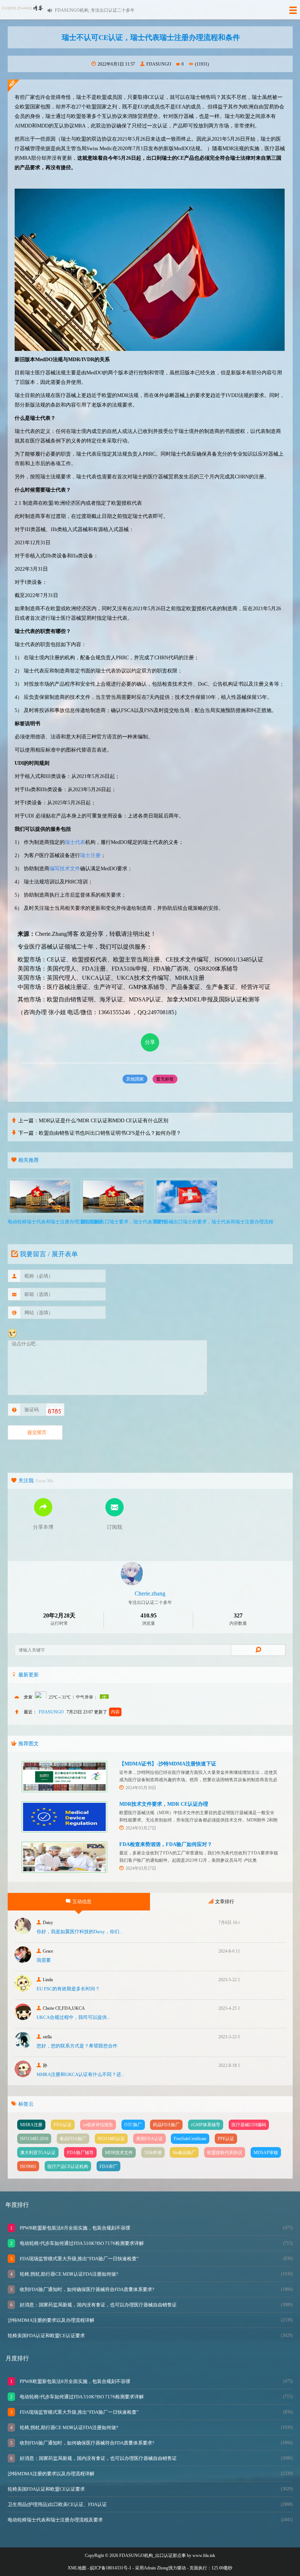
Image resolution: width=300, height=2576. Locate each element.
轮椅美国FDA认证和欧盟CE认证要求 (46, 2336)
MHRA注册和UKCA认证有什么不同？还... (80, 2074)
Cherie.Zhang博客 (57, 934)
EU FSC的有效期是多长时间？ (68, 1989)
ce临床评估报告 (98, 2125)
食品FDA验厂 (73, 2139)
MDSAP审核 (266, 2153)
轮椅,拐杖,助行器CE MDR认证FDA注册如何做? (68, 2274)
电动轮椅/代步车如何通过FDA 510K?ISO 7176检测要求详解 (81, 2243)
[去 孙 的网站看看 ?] (23, 2075)
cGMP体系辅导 (206, 2125)
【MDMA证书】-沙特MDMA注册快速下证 (168, 1764)
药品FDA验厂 (166, 2125)
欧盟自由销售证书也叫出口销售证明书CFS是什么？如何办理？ (110, 1133)
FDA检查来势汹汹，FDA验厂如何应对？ (166, 1844)
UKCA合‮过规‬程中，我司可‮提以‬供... (73, 2017)
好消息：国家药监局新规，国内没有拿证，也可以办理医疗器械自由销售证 (98, 2305)
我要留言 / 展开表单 (49, 1254)
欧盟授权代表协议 (225, 2153)
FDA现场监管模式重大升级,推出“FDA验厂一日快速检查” (79, 2259)
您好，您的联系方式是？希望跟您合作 (77, 2046)
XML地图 (77, 2568)
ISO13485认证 (111, 2139)
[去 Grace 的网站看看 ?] (23, 1961)
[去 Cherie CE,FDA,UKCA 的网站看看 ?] (23, 2018)
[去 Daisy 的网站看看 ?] (23, 1932)
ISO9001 (28, 2167)
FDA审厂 (108, 2167)
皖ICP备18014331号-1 (111, 2568)
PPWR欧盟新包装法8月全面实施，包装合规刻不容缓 (74, 2228)
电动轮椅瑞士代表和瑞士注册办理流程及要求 (55, 2520)
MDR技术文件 (119, 2153)
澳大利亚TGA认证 (38, 2153)
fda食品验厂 (184, 2153)
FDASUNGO (159, 64)
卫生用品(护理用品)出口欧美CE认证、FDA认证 (57, 2504)
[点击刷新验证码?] (54, 1411)
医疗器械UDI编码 (249, 2125)
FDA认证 (63, 2125)
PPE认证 (226, 2139)
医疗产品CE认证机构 (68, 2167)
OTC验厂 (133, 2125)
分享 (150, 1042)
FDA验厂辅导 (80, 2153)
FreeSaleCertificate (190, 2139)
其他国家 (135, 1079)
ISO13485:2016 (34, 2139)
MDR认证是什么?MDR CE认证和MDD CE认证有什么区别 (104, 1121)
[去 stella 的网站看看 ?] (23, 2047)
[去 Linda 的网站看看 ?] (23, 1989)
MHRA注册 (31, 2125)
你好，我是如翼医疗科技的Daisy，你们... (80, 1932)
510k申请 (153, 2153)
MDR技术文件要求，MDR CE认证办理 (164, 1804)
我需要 (44, 1960)
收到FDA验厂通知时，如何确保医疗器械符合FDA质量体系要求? (87, 2289)
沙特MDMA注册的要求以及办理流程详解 (51, 2320)
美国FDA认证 (149, 2139)
